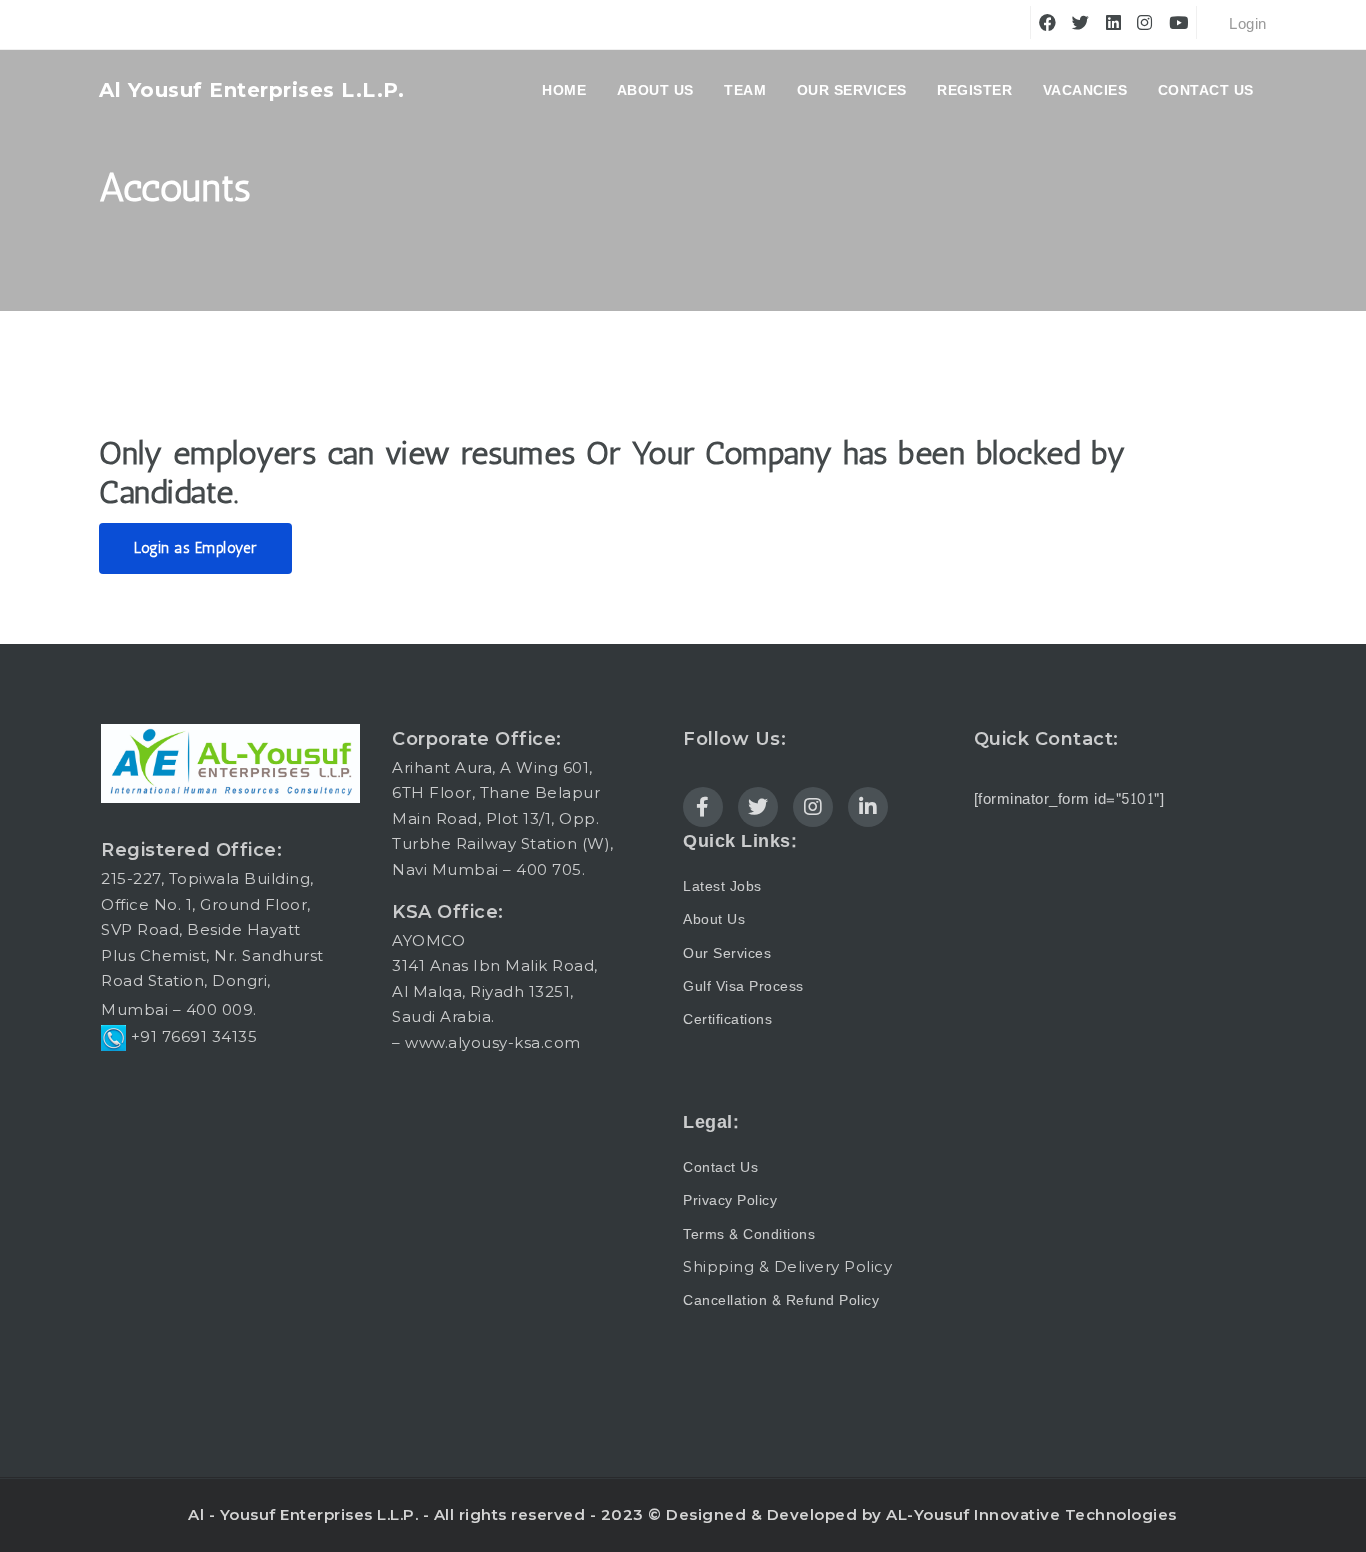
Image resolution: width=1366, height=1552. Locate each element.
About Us (714, 919)
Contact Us (1206, 90)
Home (564, 90)
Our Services (852, 90)
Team (745, 90)
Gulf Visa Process (743, 986)
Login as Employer (195, 548)
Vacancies (1085, 90)
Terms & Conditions (749, 1234)
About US (655, 90)
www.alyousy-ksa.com (493, 1042)
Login (1246, 24)
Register (974, 90)
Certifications (727, 1019)
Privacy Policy (730, 1200)
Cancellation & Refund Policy (781, 1300)
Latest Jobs (722, 886)
